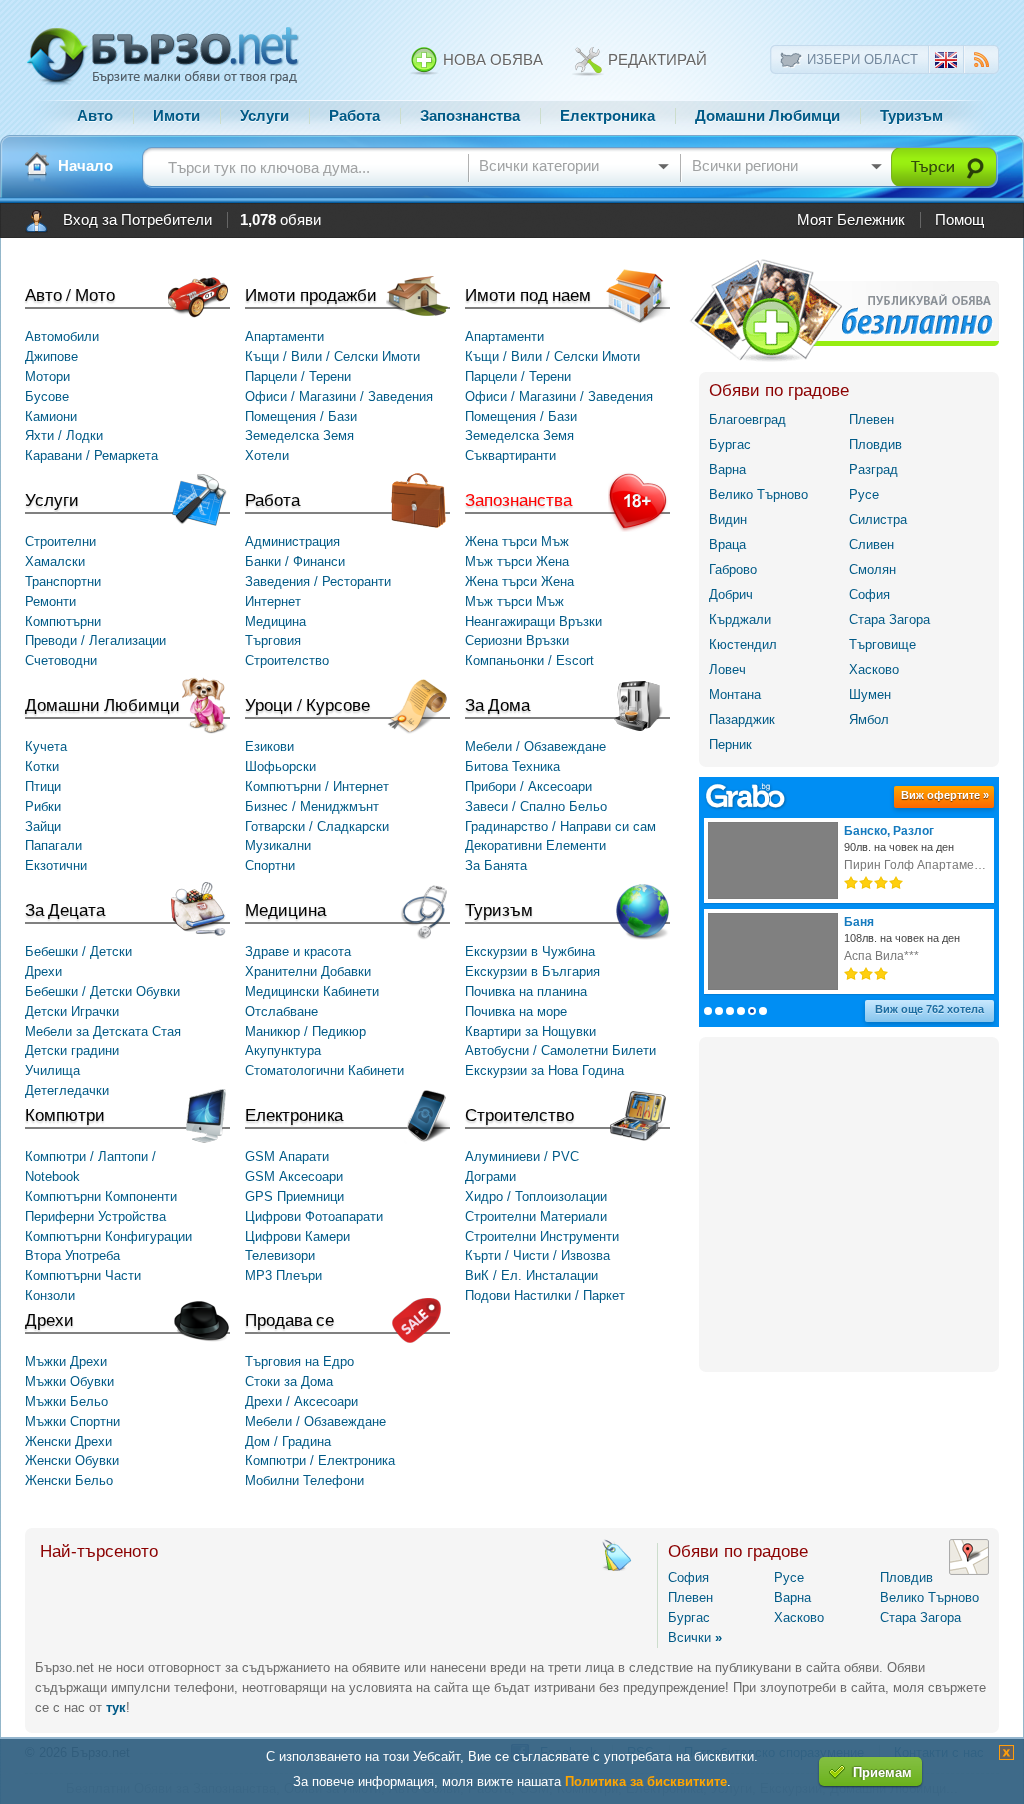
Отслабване (281, 1011)
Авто (95, 116)
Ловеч (727, 669)
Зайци (43, 826)
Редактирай (655, 60)
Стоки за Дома (289, 1381)
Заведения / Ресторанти (318, 581)
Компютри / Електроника (320, 1460)
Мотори (47, 376)
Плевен (871, 419)
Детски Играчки (72, 1011)
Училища (52, 1070)
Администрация (292, 541)
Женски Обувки (72, 1460)
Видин (728, 519)
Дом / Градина (288, 1441)
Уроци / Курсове (307, 704)
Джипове (51, 356)
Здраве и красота (298, 951)
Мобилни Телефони (304, 1480)
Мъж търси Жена (517, 561)
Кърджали (740, 619)
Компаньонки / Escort (529, 660)
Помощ (959, 220)
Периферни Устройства (95, 1216)
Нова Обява (491, 60)
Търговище (882, 644)
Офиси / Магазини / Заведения (339, 396)
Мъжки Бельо (66, 1401)
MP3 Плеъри (283, 1275)
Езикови (269, 746)
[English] (946, 63)
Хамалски (55, 561)
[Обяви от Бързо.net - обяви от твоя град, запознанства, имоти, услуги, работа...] (163, 82)
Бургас (730, 444)
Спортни (270, 865)
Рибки (43, 806)
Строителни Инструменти (542, 1236)
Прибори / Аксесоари (528, 786)
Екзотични (56, 865)
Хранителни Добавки (308, 971)
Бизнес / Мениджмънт (312, 806)
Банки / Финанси (295, 561)
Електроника (607, 116)
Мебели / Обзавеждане (535, 746)
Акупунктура (283, 1050)
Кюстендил (743, 644)
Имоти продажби (311, 294)
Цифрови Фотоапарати (314, 1216)
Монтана (735, 694)
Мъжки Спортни (72, 1421)
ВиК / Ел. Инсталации (531, 1275)
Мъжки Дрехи (66, 1361)
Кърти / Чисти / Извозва (537, 1255)
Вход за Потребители (137, 220)
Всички (695, 1637)
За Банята (496, 865)
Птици (43, 786)
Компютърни (63, 621)
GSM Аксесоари (294, 1176)
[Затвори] (1006, 1755)
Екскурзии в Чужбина (530, 951)
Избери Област (862, 59)
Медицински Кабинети (312, 991)
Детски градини (72, 1050)
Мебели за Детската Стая (103, 1031)
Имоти (176, 116)
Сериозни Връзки (517, 640)
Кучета (46, 746)
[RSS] (981, 62)
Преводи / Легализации (95, 640)
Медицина (275, 621)
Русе (864, 494)
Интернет (273, 601)
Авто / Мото (70, 294)
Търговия (273, 640)
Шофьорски (280, 766)
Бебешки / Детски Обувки (102, 991)
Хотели (267, 455)
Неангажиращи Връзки (533, 621)
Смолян (872, 569)
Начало (85, 166)
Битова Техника (512, 766)
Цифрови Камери (297, 1236)
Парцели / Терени (298, 376)
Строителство (287, 660)
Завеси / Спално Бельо (536, 806)
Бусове (47, 396)
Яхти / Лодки (64, 435)
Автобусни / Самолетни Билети (560, 1050)
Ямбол (869, 719)
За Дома (497, 704)
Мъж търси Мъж (514, 601)
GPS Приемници (294, 1196)
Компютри (65, 1114)
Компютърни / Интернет (317, 786)
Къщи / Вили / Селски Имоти (332, 356)
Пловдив (875, 444)
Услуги (264, 116)
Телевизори (280, 1255)
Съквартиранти (510, 455)
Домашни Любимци (767, 116)
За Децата (65, 909)
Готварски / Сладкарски (317, 826)
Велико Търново (758, 494)
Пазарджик (742, 719)
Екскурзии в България (532, 971)
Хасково (874, 669)
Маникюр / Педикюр (305, 1031)
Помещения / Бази (301, 416)
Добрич (731, 594)
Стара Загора (889, 619)
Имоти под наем (528, 294)
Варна (727, 469)
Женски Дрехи (68, 1441)
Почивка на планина (526, 991)
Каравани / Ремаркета (91, 455)
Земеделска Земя (299, 435)
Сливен (871, 544)
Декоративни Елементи (535, 845)
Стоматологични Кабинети (324, 1070)
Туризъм (911, 116)
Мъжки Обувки (69, 1381)
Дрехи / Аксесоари (301, 1401)
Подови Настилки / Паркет (545, 1295)
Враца (727, 544)
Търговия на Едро (299, 1361)
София (869, 594)
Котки (42, 766)
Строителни (60, 541)
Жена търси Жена (519, 581)
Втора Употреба (72, 1255)
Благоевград (747, 419)
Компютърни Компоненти (101, 1196)
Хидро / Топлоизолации (536, 1196)
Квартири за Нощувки (530, 1031)
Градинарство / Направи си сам (560, 826)
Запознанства (470, 116)
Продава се (289, 1319)
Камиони (51, 416)
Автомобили (62, 336)
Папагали (53, 845)
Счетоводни (61, 660)
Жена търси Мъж (517, 541)
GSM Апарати (287, 1156)
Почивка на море (516, 1011)
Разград (873, 469)
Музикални (278, 845)
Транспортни (63, 581)
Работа (354, 116)
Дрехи (49, 1319)
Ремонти (50, 601)
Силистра (878, 519)
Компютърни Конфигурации (108, 1236)
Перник (730, 744)
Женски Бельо (69, 1480)
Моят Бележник (851, 220)
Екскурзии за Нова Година (544, 1070)
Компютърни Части (83, 1275)
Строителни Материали (536, 1216)
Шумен (870, 694)
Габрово (733, 569)
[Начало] (37, 166)
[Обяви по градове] (969, 1570)
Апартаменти (284, 336)
